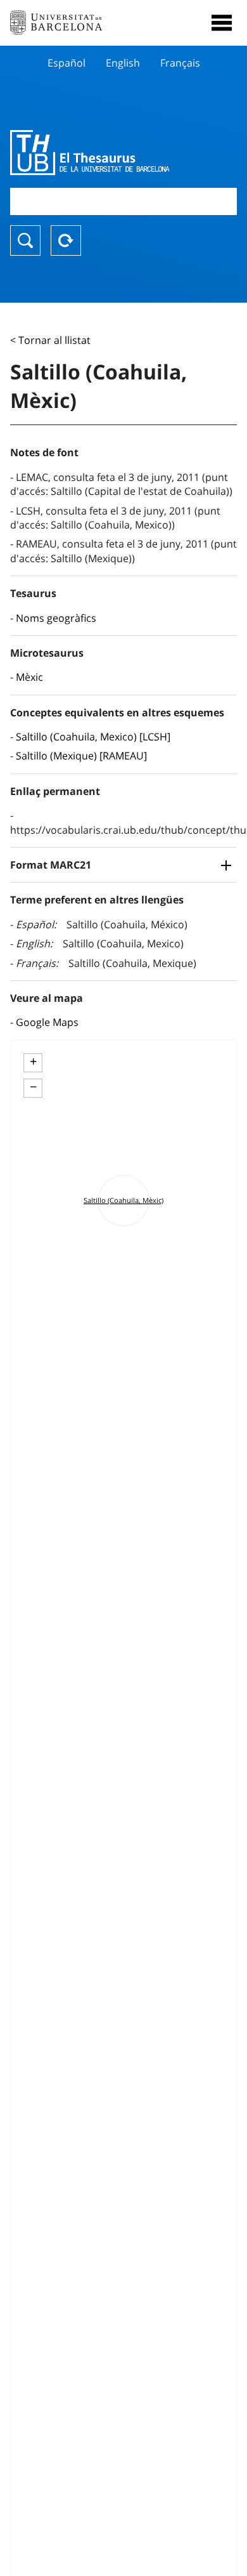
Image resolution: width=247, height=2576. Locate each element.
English (123, 63)
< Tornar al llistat (50, 340)
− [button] (33, 1087)
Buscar (25, 240)
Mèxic (29, 677)
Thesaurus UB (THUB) (90, 152)
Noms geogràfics (56, 618)
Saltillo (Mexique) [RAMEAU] (81, 756)
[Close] (222, 23)
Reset (66, 240)
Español (66, 63)
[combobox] (123, 201)
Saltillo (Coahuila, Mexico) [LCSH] (93, 737)
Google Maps (47, 1022)
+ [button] (33, 1061)
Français (180, 63)
